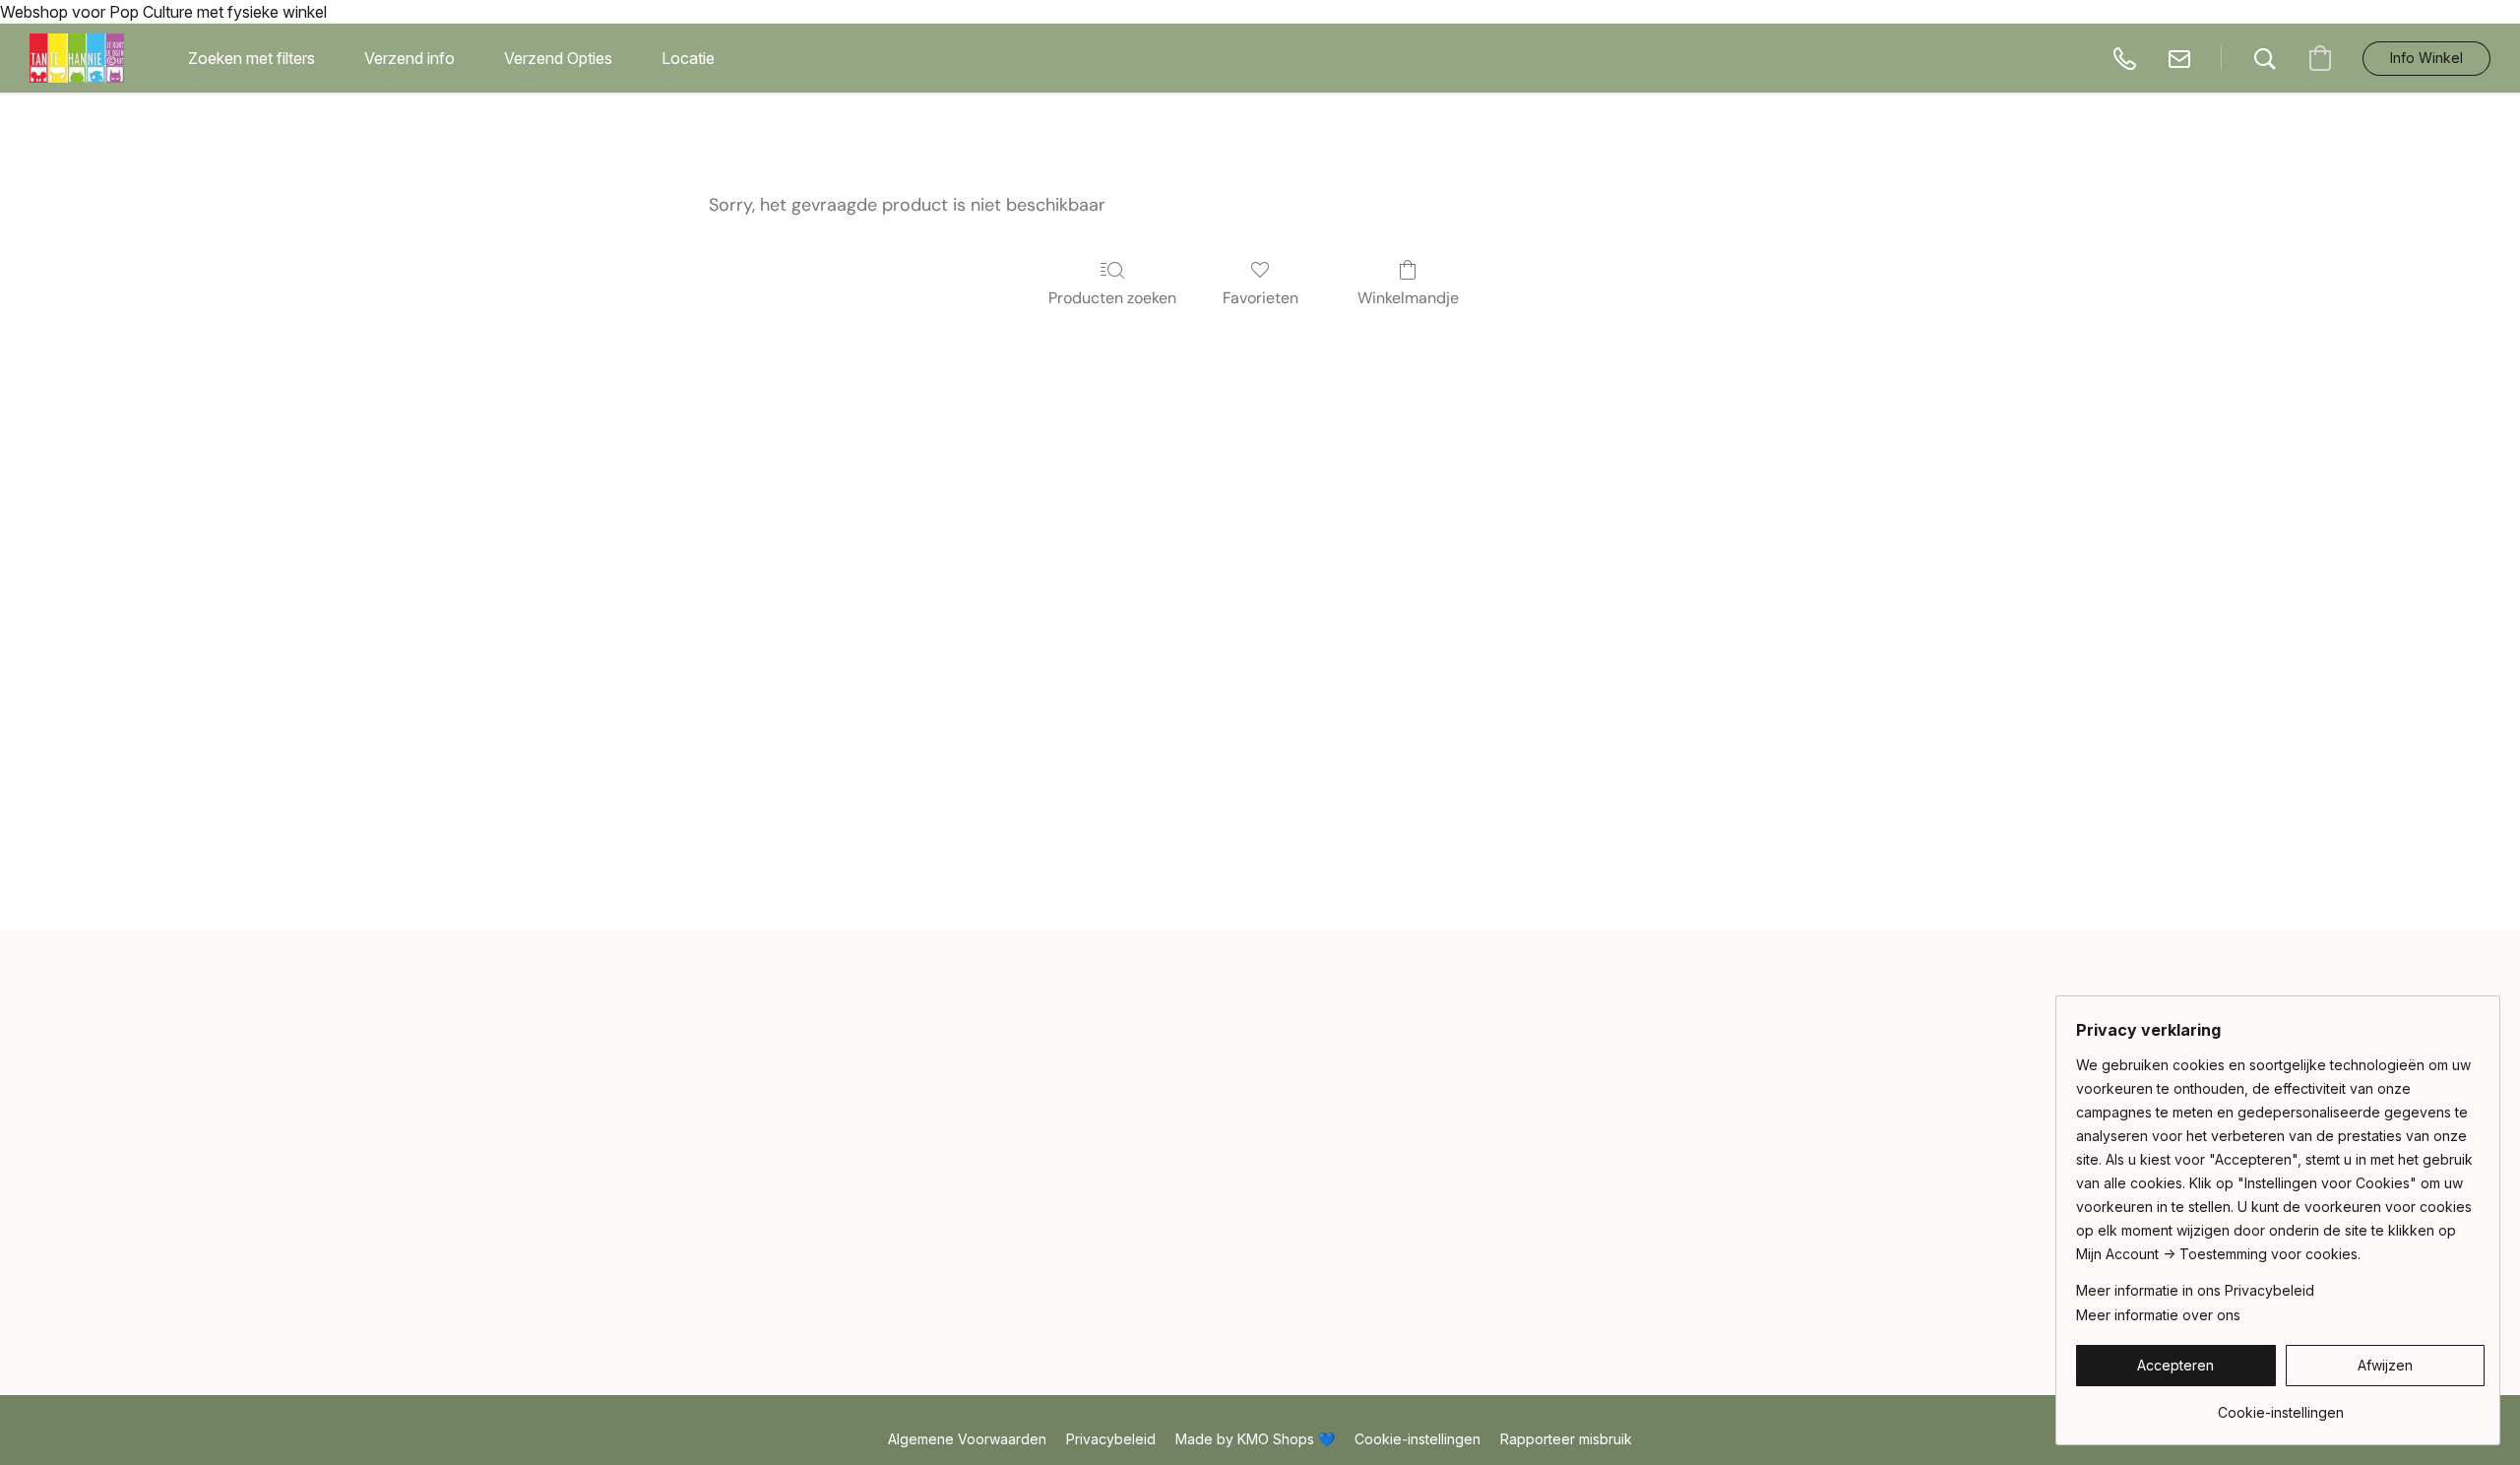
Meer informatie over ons (2158, 1315)
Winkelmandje (1408, 298)
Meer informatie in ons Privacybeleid (2195, 1290)
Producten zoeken (1112, 298)
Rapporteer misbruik (1566, 1439)
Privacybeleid (1111, 1439)
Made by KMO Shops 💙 (1255, 1439)
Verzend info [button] (409, 58)
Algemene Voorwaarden (967, 1439)
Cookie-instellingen (1417, 1439)
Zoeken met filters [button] (252, 58)
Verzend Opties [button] (558, 58)
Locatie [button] (688, 58)
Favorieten (1260, 298)
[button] (77, 58)
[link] (2280, 1405)
